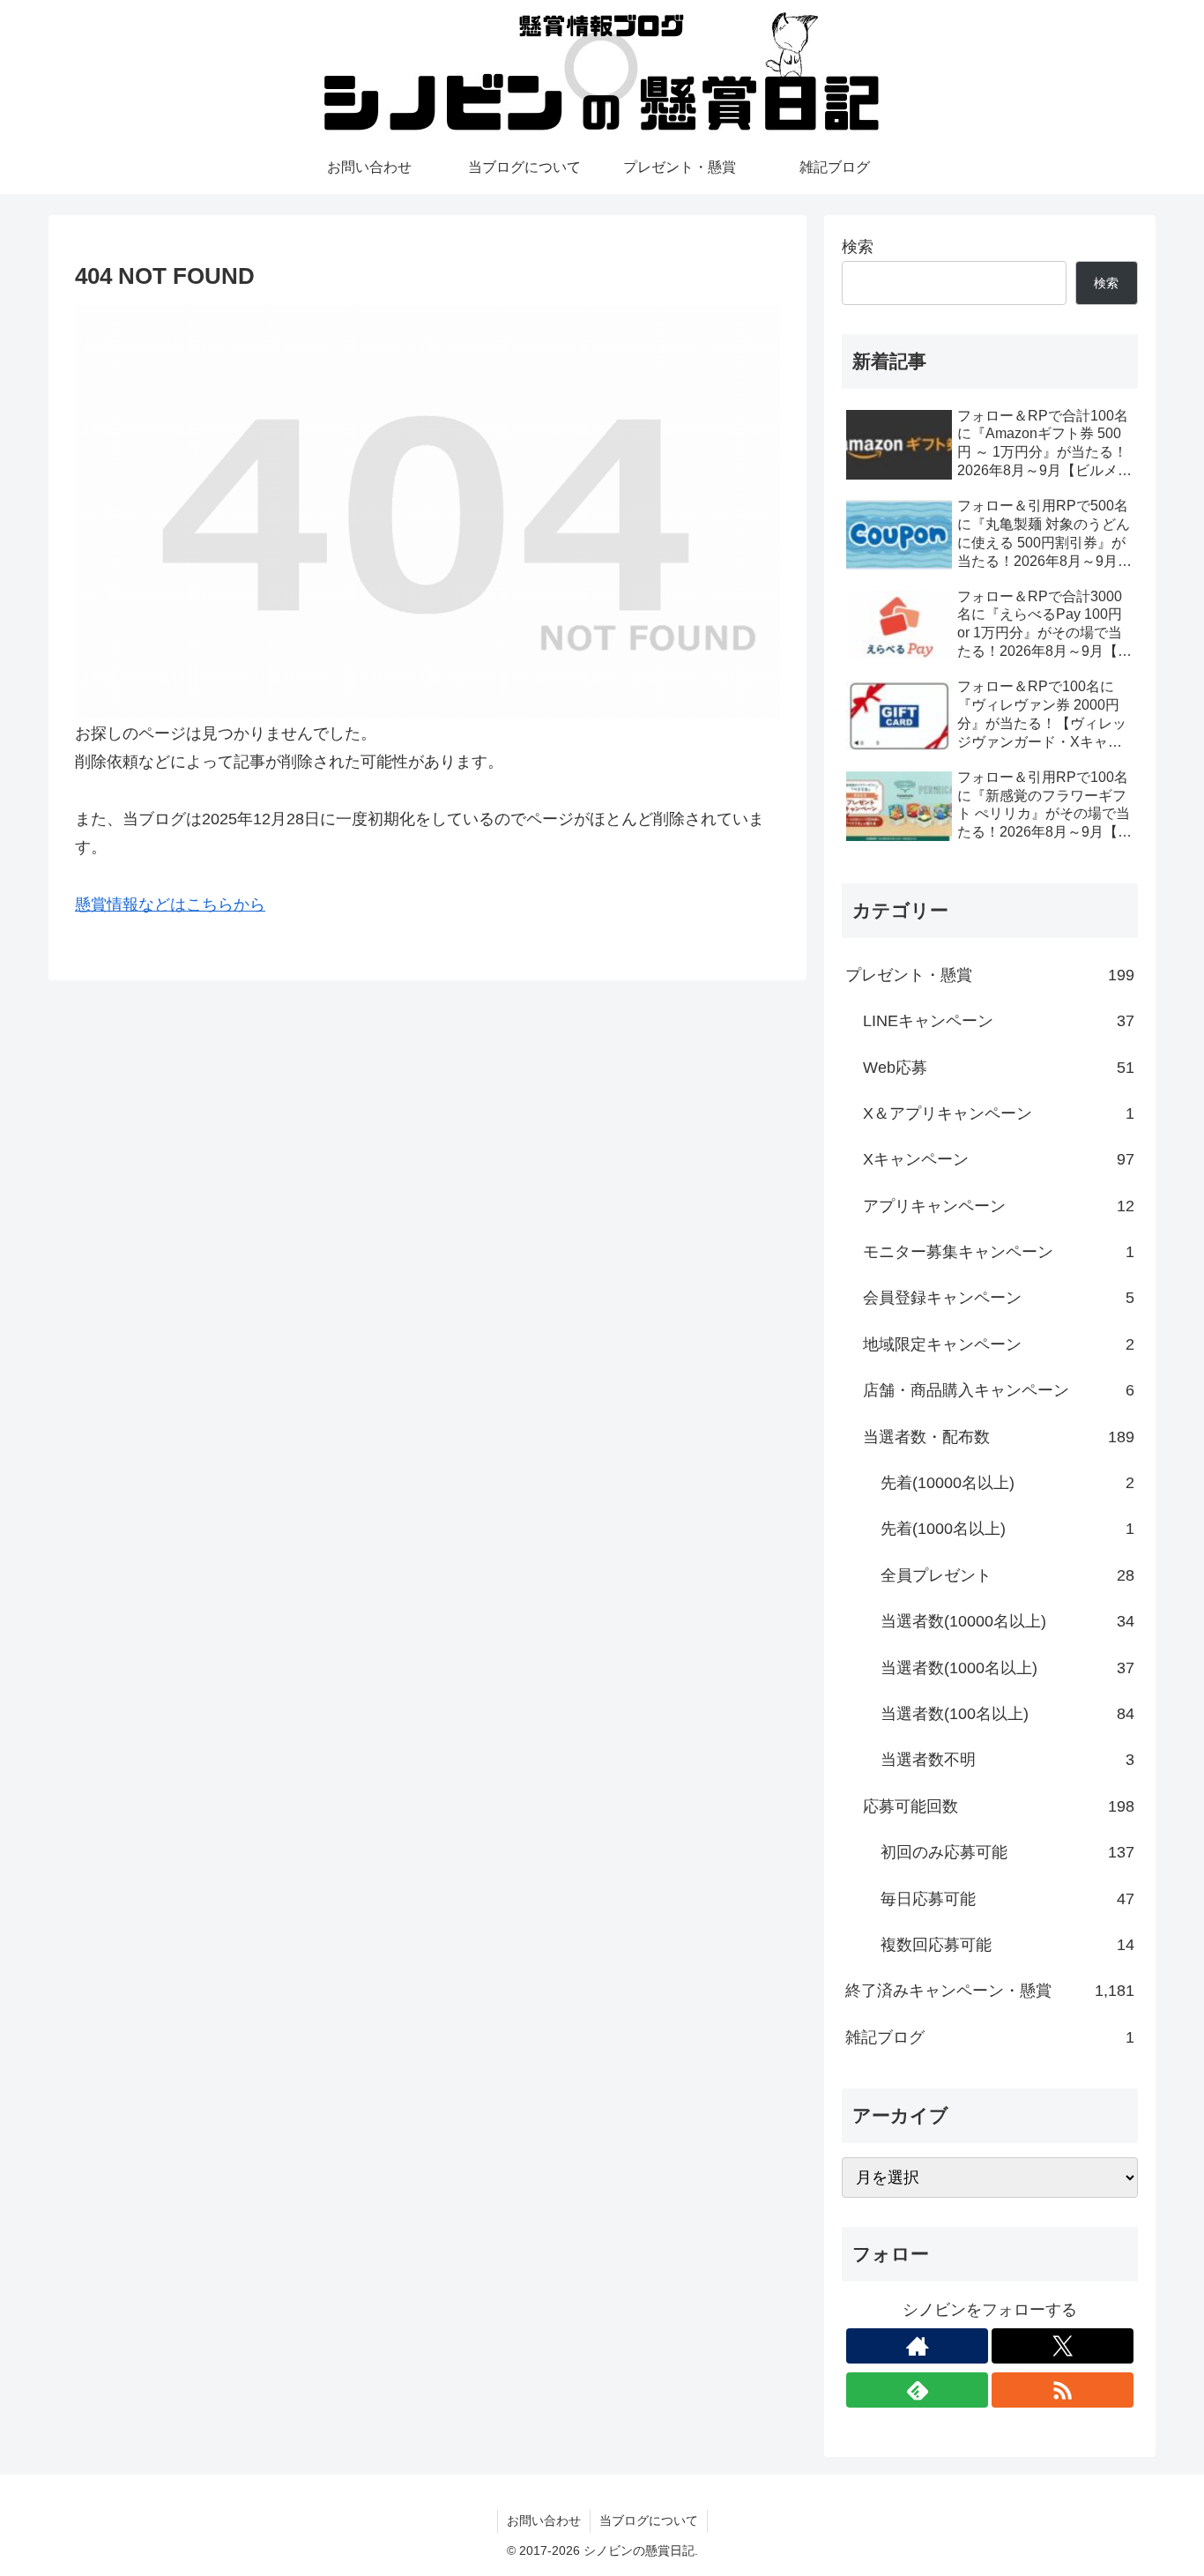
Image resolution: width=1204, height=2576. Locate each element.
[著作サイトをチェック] (917, 2346)
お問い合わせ (544, 2520)
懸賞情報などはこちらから (170, 905)
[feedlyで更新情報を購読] (917, 2390)
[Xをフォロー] (1063, 2346)
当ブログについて (649, 2520)
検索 (858, 247)
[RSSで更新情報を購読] (1063, 2390)
